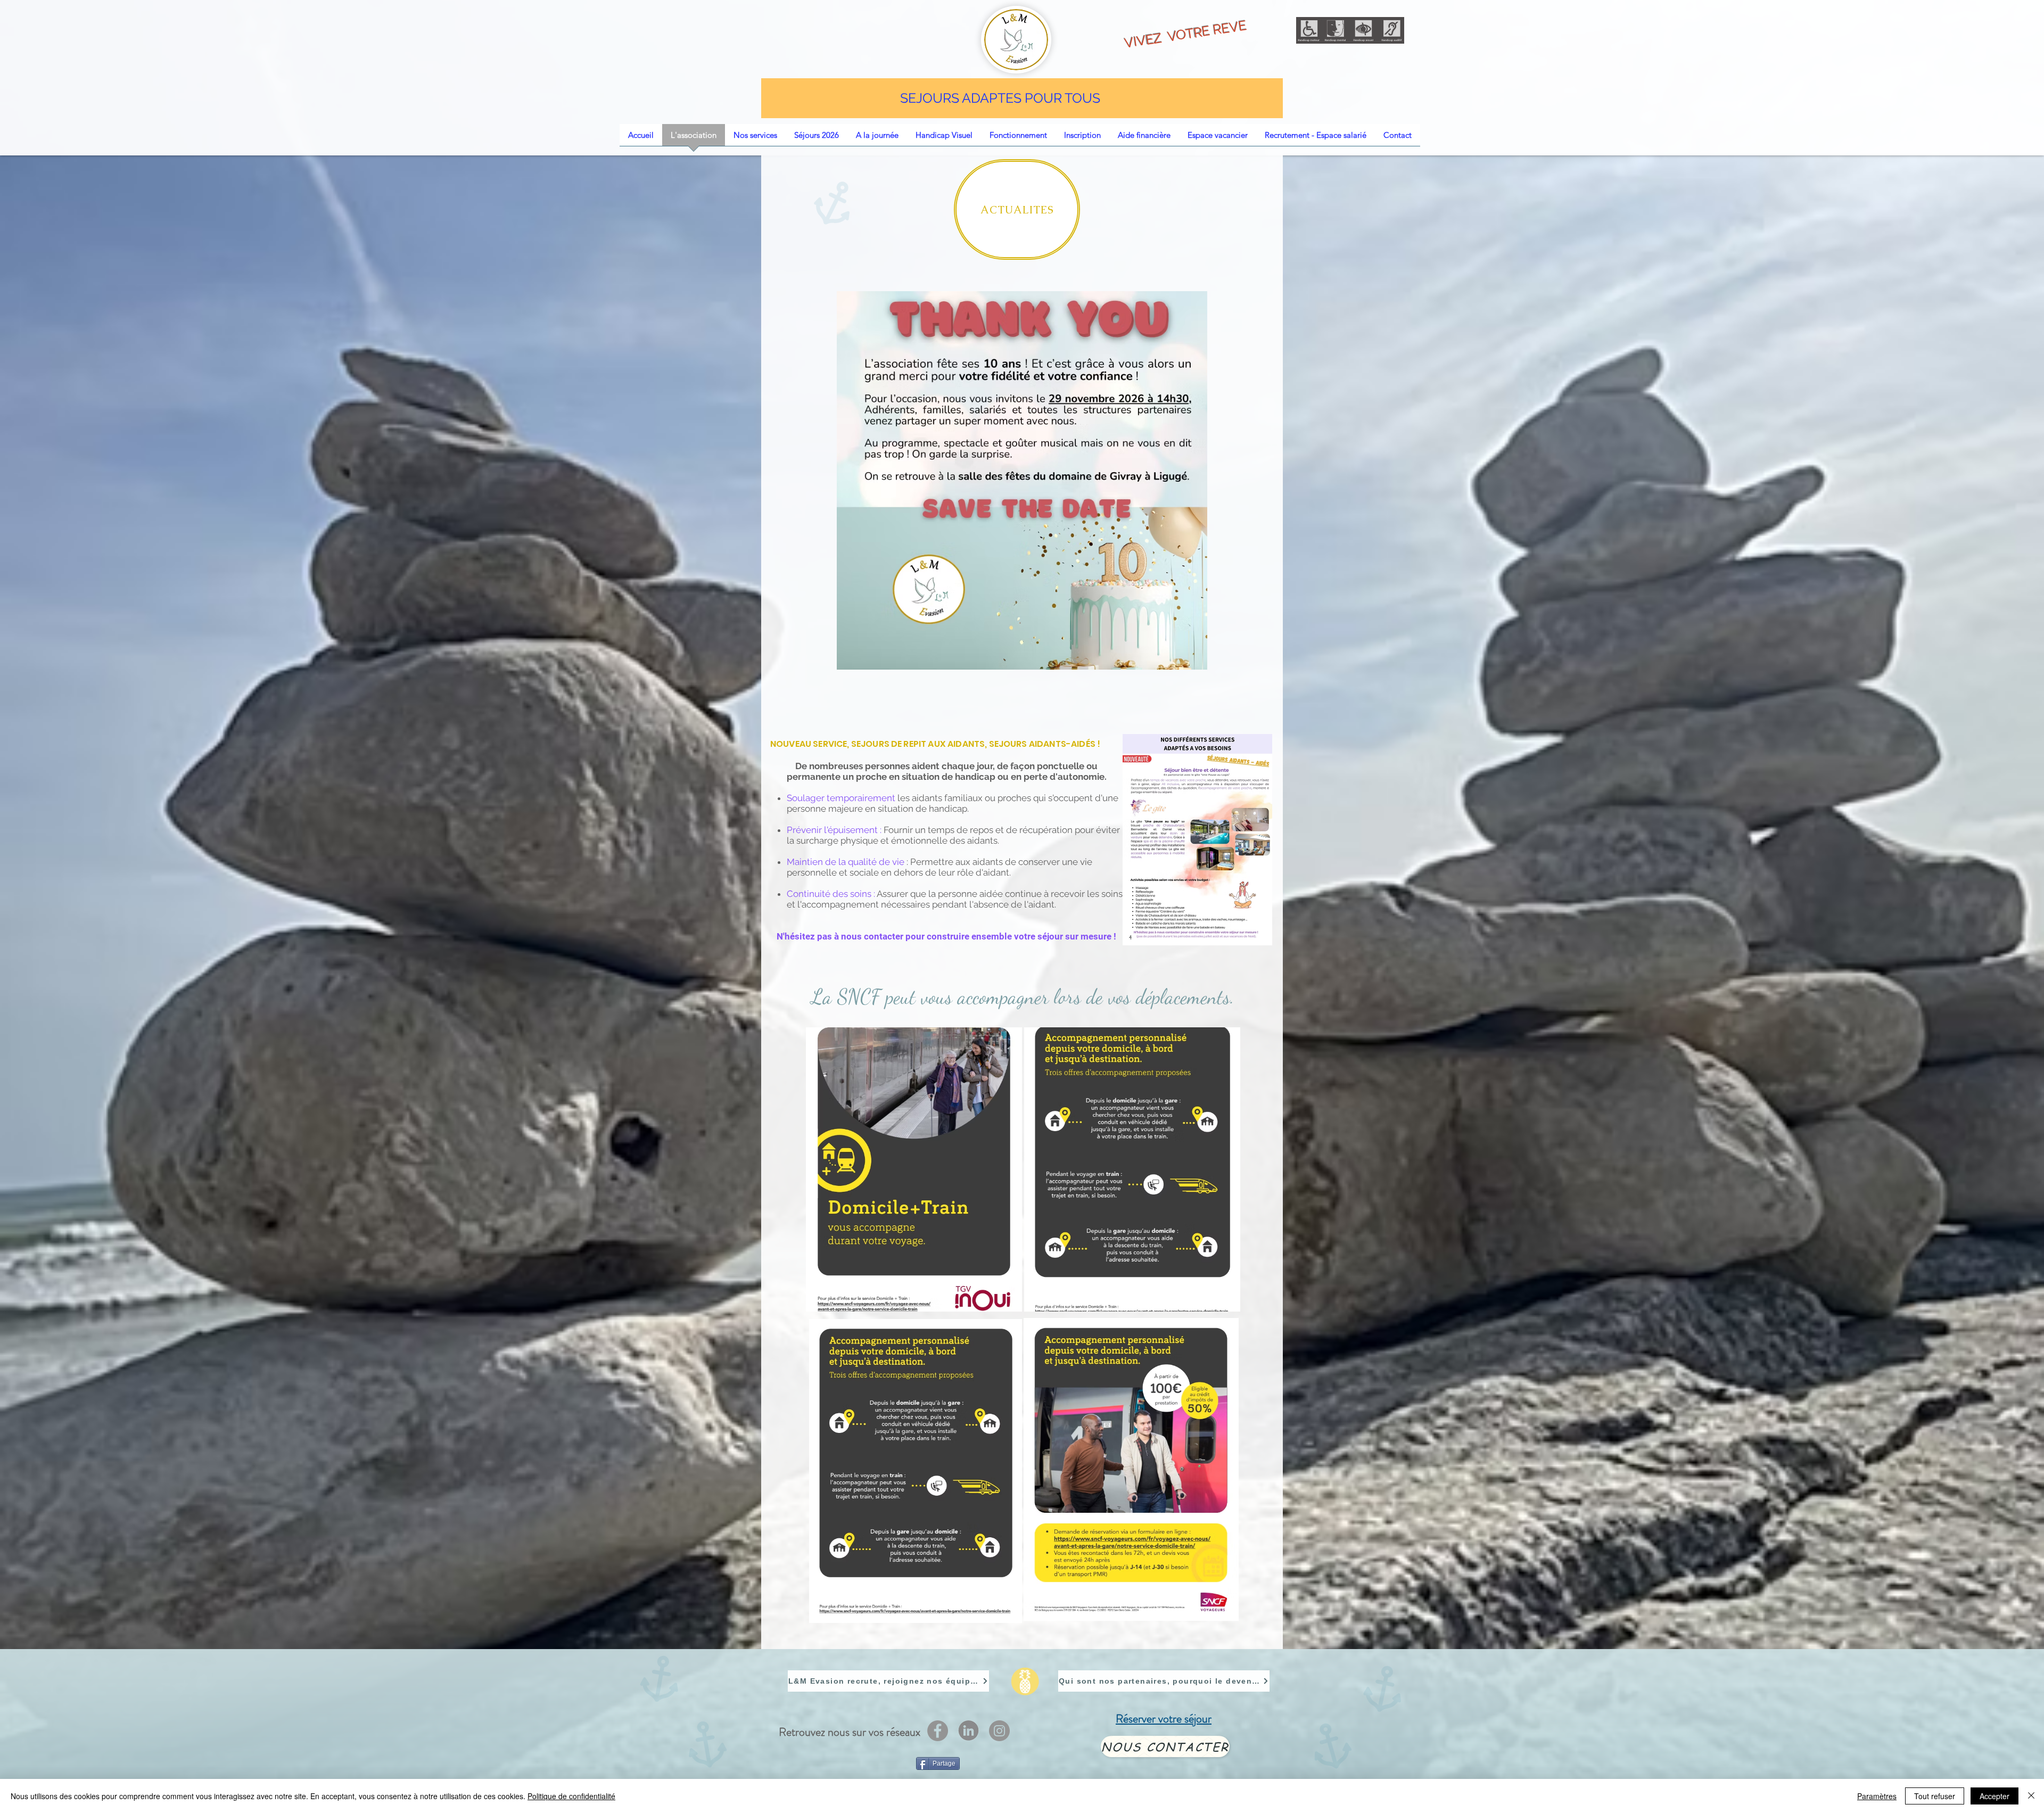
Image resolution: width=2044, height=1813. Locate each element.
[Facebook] (938, 1731)
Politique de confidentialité (571, 1796)
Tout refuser (1935, 1796)
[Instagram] (999, 1731)
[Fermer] (2031, 1796)
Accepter (1994, 1796)
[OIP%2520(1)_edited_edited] (969, 1731)
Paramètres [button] (1877, 1796)
